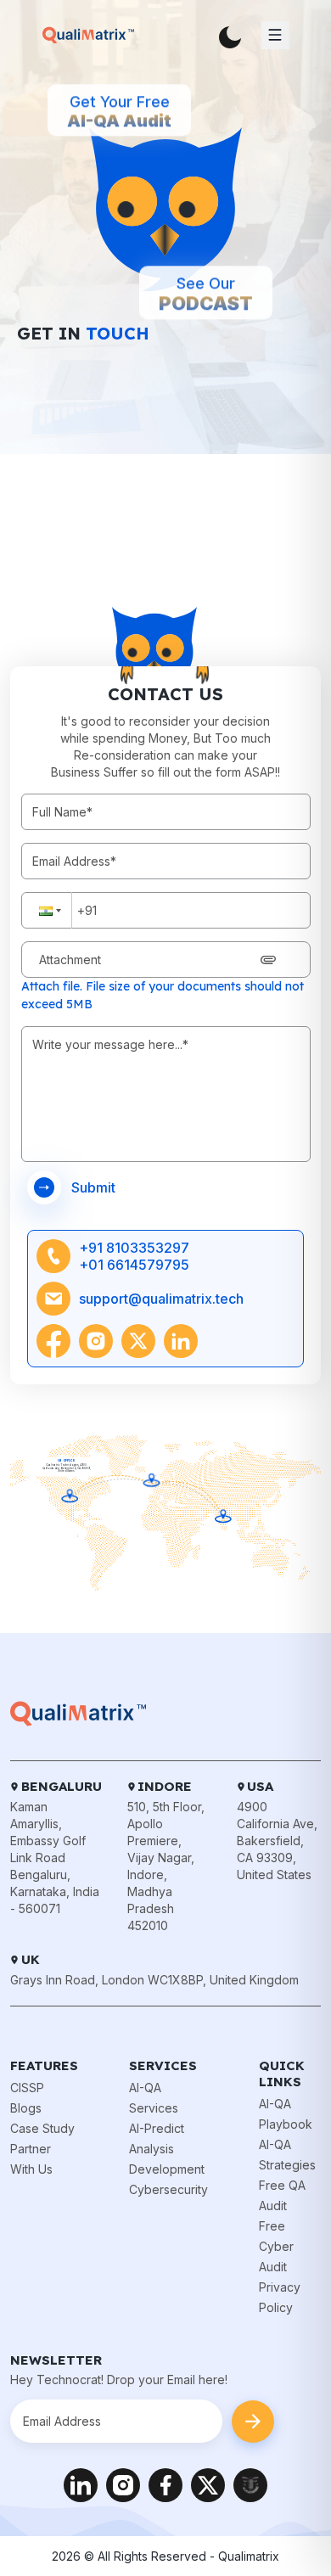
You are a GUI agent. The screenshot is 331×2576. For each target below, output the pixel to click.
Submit (93, 1187)
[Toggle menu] (275, 35)
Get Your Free (119, 118)
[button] (47, 910)
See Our (206, 300)
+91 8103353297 (134, 1248)
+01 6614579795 (134, 1265)
